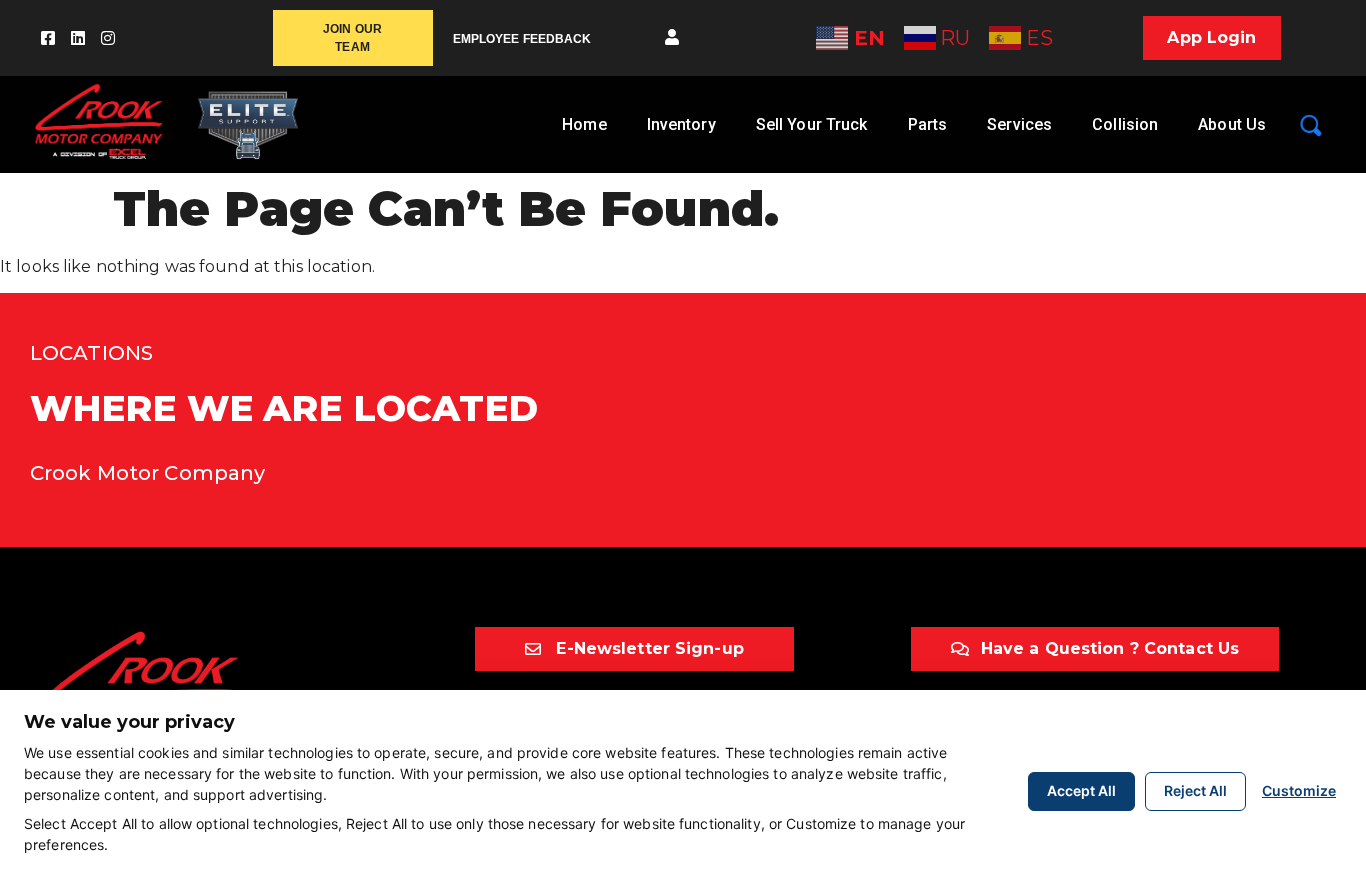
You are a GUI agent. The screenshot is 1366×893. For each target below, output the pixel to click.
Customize (1299, 790)
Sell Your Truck (812, 124)
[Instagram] (108, 38)
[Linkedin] (78, 38)
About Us (1232, 124)
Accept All (1081, 790)
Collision (1125, 124)
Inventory (681, 124)
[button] (672, 38)
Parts (928, 124)
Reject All (1195, 790)
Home (584, 124)
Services (1019, 124)
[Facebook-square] (48, 38)
